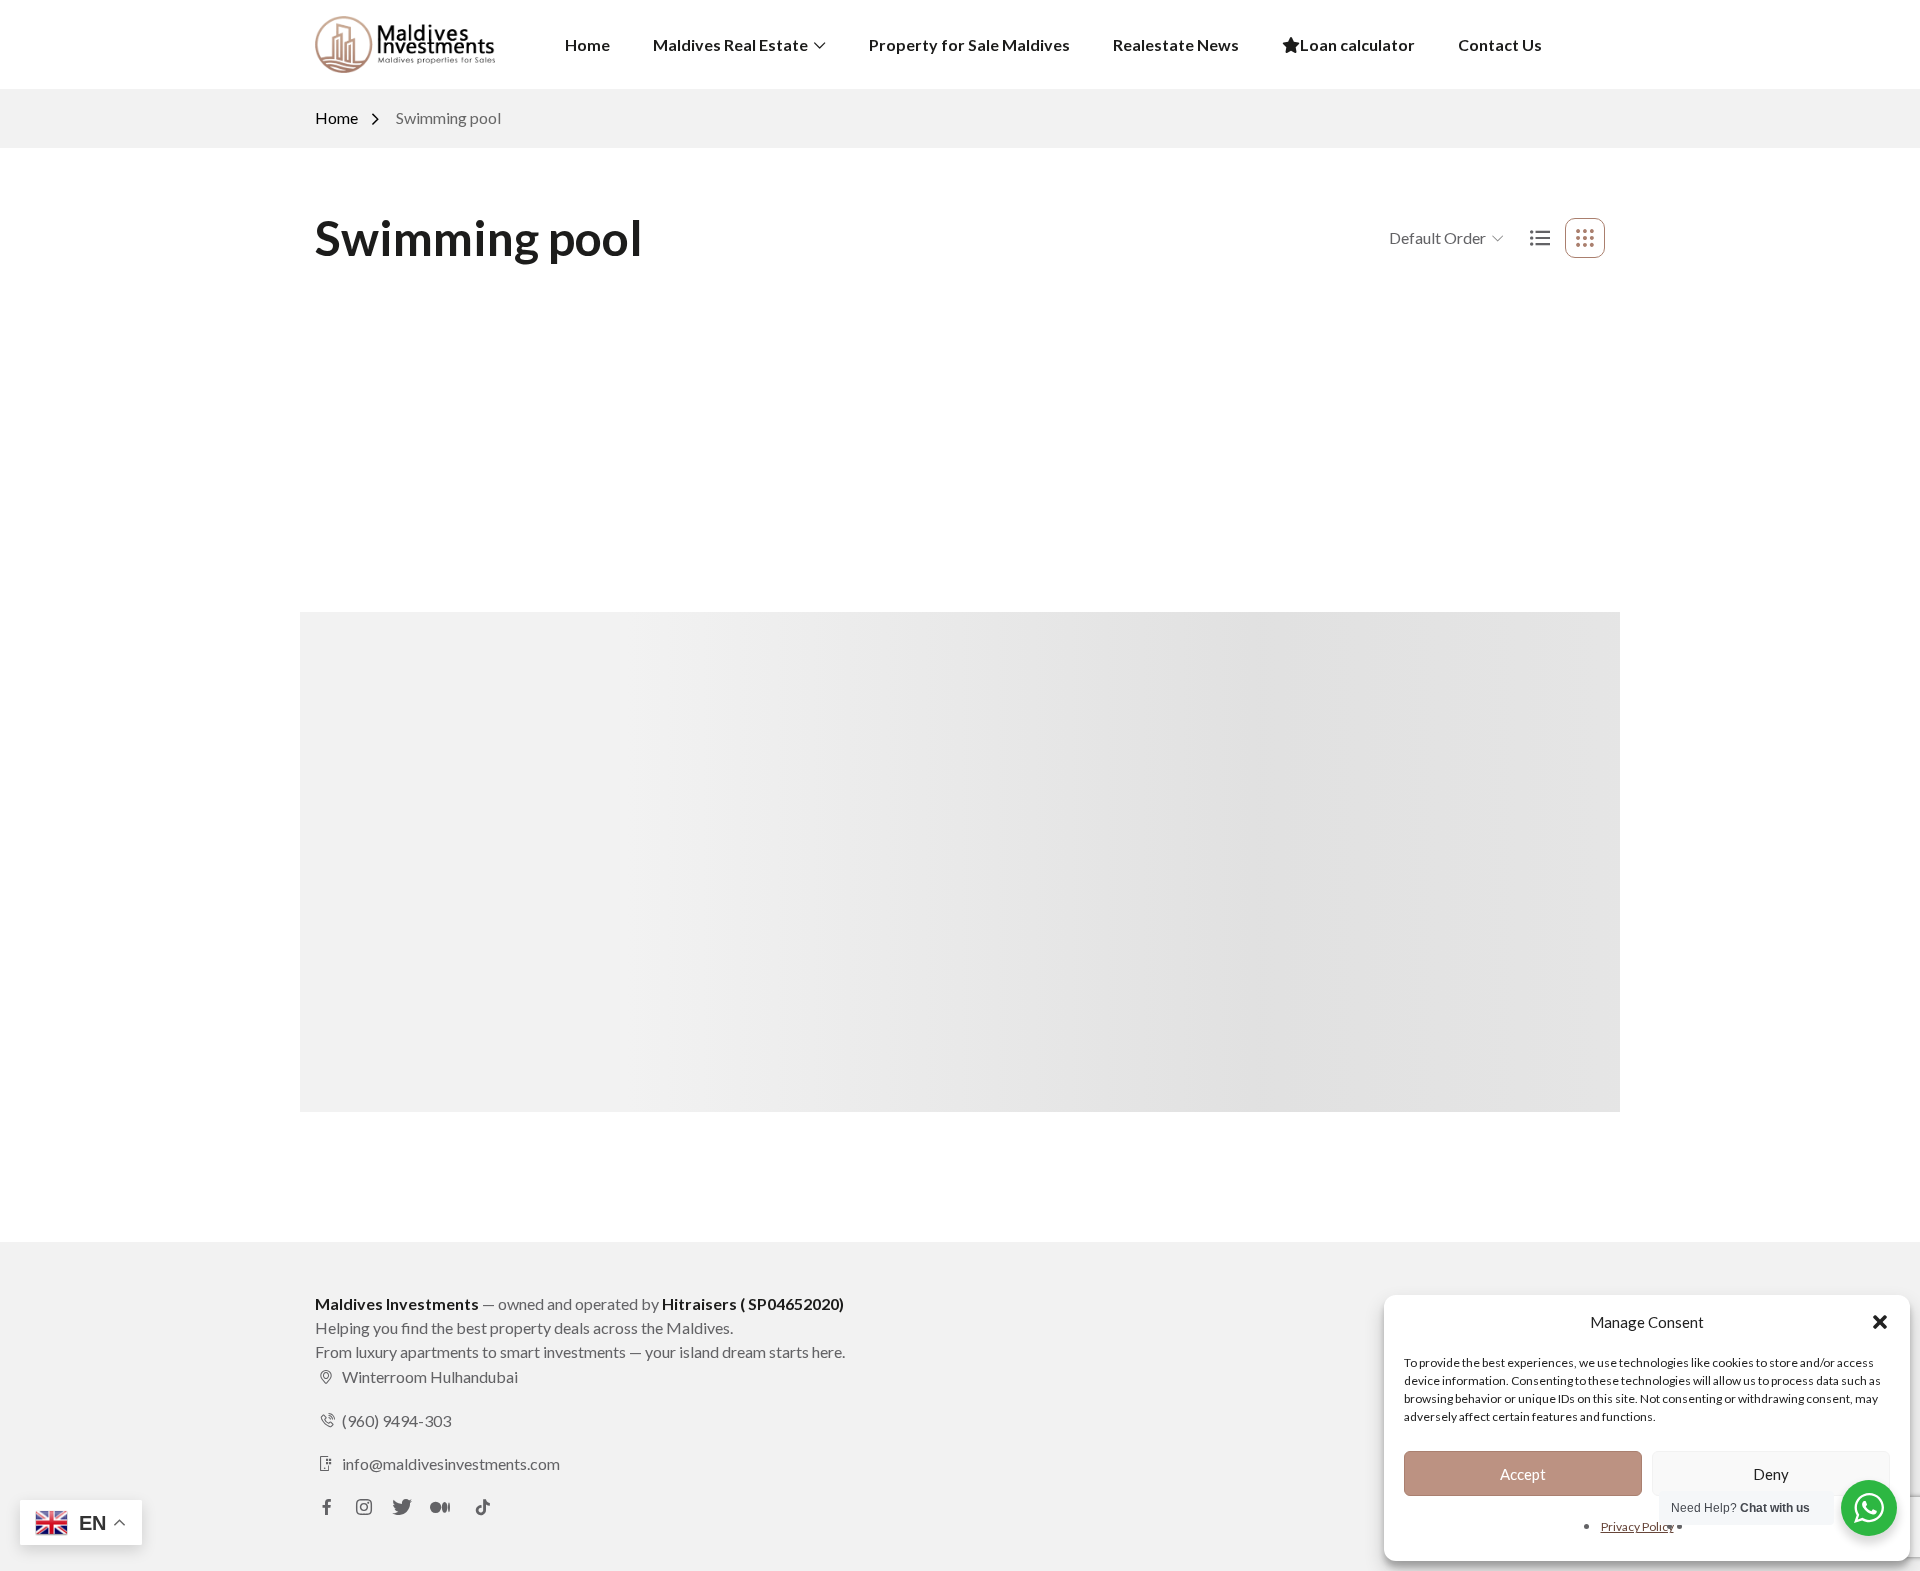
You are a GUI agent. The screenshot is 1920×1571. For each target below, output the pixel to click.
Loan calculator (1357, 44)
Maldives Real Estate (730, 44)
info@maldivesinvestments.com (451, 1463)
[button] (1880, 1322)
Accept (1523, 1474)
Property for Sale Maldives (969, 44)
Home (587, 44)
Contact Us (1500, 44)
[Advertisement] (960, 440)
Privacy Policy (1637, 1526)
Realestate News (1176, 44)
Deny (1771, 1474)
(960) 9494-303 (396, 1420)
